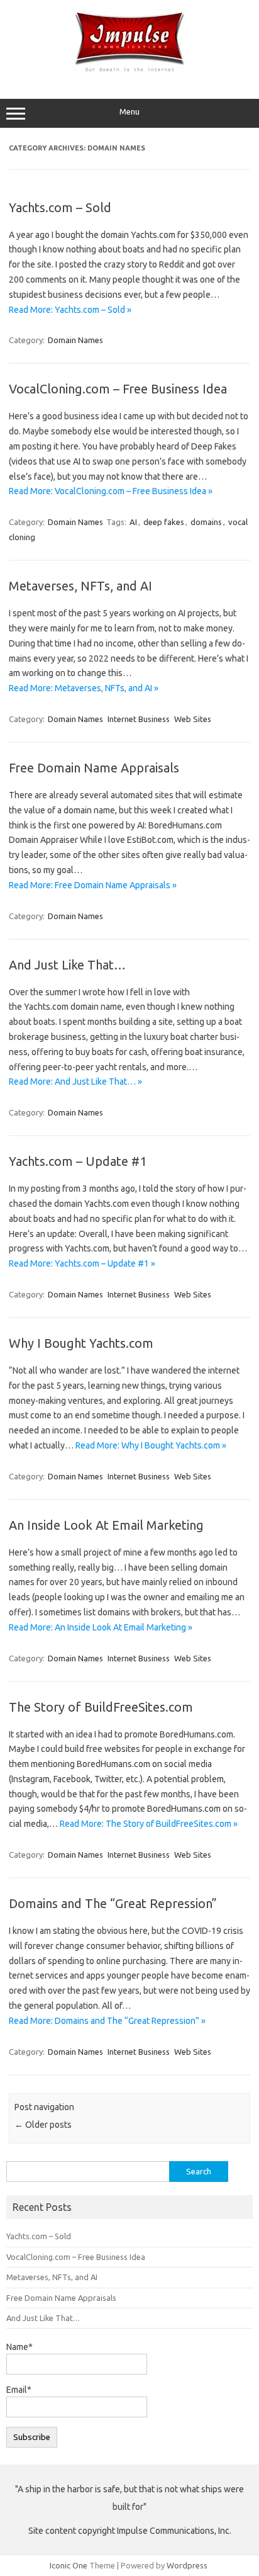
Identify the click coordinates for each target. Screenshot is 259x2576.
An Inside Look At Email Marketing (106, 1525)
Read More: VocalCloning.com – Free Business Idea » (111, 491)
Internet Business (139, 719)
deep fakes (164, 522)
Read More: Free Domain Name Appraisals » (93, 885)
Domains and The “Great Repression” (113, 1903)
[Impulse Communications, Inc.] (129, 72)
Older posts (43, 2125)
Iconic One (69, 2565)
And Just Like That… (67, 965)
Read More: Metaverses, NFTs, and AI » (84, 688)
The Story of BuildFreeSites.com (101, 1707)
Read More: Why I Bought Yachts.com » (151, 1445)
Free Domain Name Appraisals (94, 768)
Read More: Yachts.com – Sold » (70, 310)
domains (206, 522)
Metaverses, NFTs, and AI (80, 586)
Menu (129, 112)
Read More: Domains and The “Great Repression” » (107, 2021)
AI (133, 522)
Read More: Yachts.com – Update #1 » (82, 1263)
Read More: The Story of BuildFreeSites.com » (149, 1824)
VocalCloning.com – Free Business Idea (118, 389)
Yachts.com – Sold (60, 207)
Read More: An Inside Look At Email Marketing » (101, 1627)
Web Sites (193, 719)
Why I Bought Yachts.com (81, 1343)
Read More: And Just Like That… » (75, 1082)
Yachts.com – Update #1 (78, 1161)
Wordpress (187, 2565)
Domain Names (75, 340)
